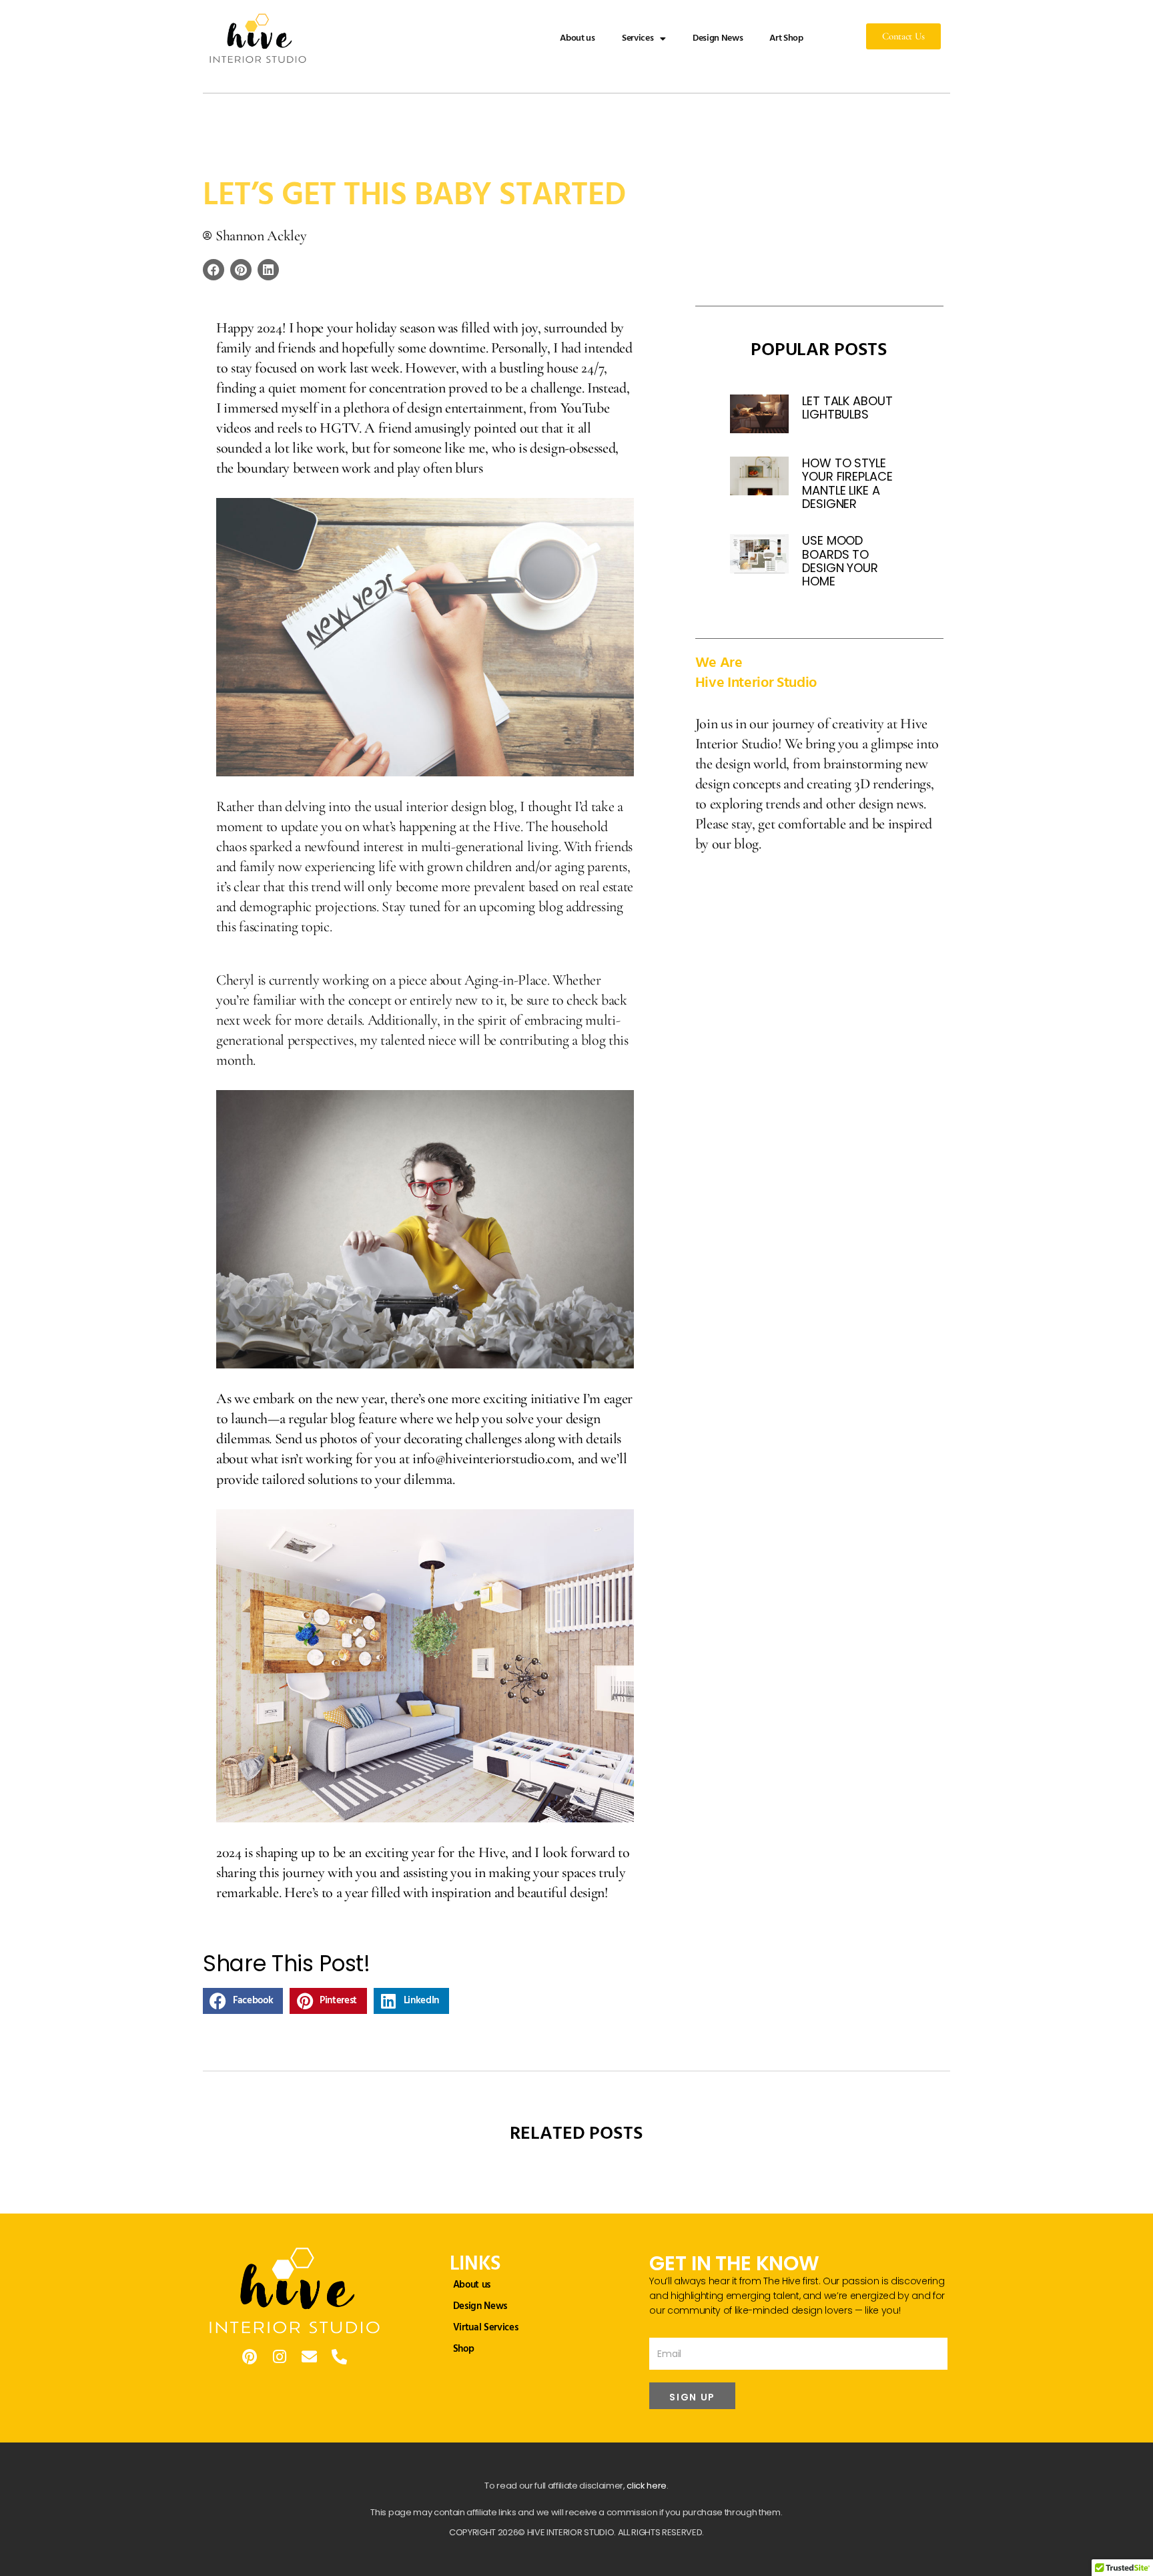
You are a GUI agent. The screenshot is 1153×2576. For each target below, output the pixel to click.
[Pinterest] (250, 2357)
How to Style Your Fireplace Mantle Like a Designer (847, 483)
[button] (214, 270)
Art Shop (786, 38)
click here (647, 2486)
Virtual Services (486, 2328)
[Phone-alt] (339, 2357)
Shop (464, 2349)
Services (638, 38)
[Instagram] (279, 2357)
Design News (718, 38)
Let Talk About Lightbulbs (847, 408)
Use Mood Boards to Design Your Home (840, 561)
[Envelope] (309, 2357)
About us (577, 38)
